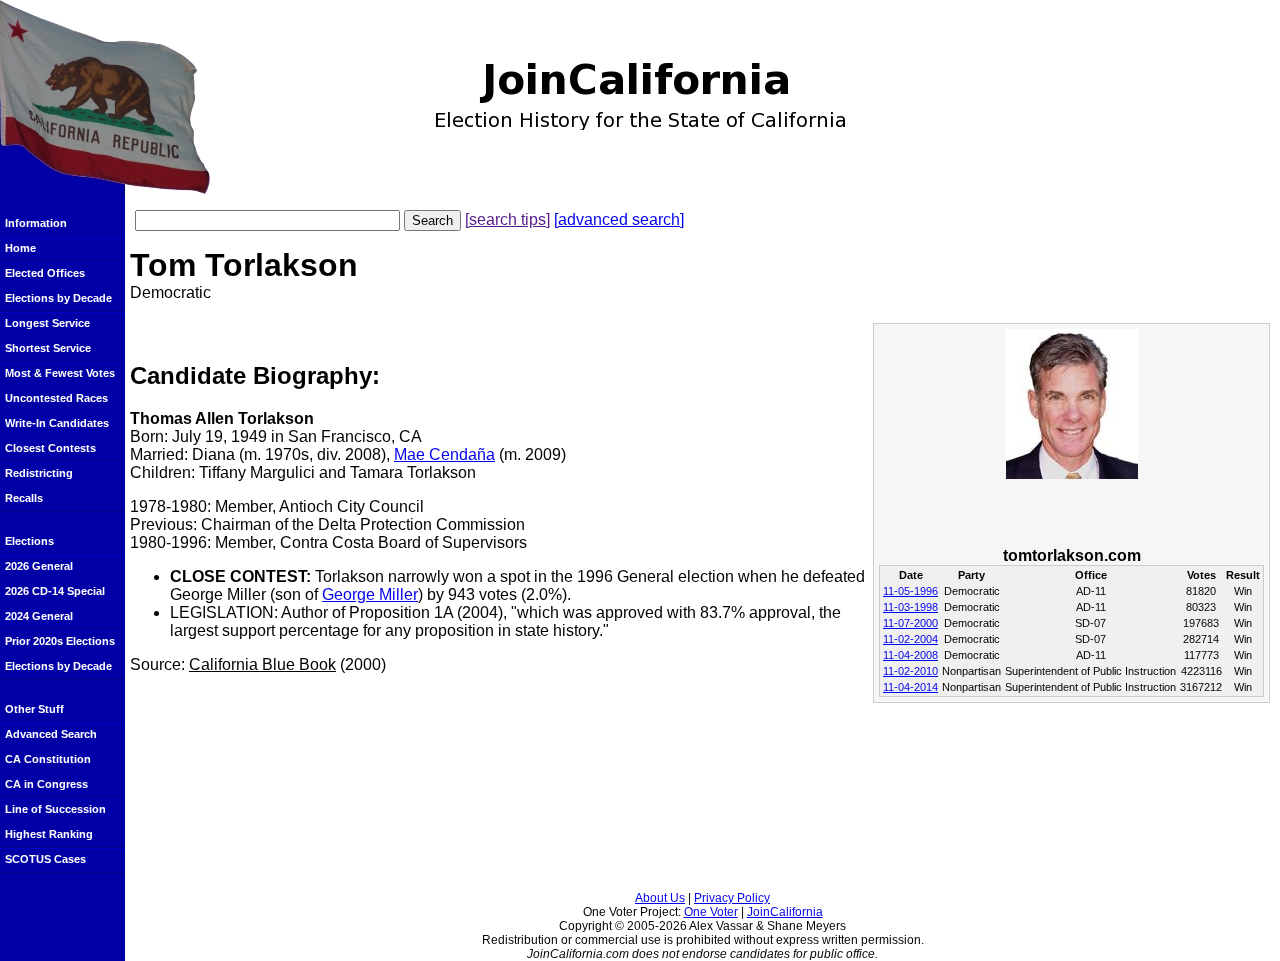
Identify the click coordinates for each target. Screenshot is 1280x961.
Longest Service (47, 323)
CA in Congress (46, 784)
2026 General (39, 566)
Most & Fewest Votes (60, 373)
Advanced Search (51, 734)
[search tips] (507, 219)
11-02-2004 (910, 639)
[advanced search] (619, 219)
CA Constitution (48, 759)
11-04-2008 (910, 655)
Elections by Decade (58, 298)
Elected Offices (45, 273)
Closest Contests (50, 448)
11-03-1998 (910, 607)
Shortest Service (48, 348)
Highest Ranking (49, 834)
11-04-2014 (910, 687)
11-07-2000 (910, 623)
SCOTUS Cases (45, 859)
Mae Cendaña (444, 454)
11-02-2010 (910, 671)
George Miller (370, 594)
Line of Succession (55, 809)
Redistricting (39, 473)
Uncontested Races (56, 398)
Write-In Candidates (57, 423)
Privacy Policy (732, 898)
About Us (660, 898)
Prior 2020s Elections (60, 641)
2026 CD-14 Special (55, 591)
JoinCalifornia (785, 912)
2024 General (39, 616)
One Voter (711, 912)
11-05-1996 (910, 591)
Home (20, 248)
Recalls (24, 498)
